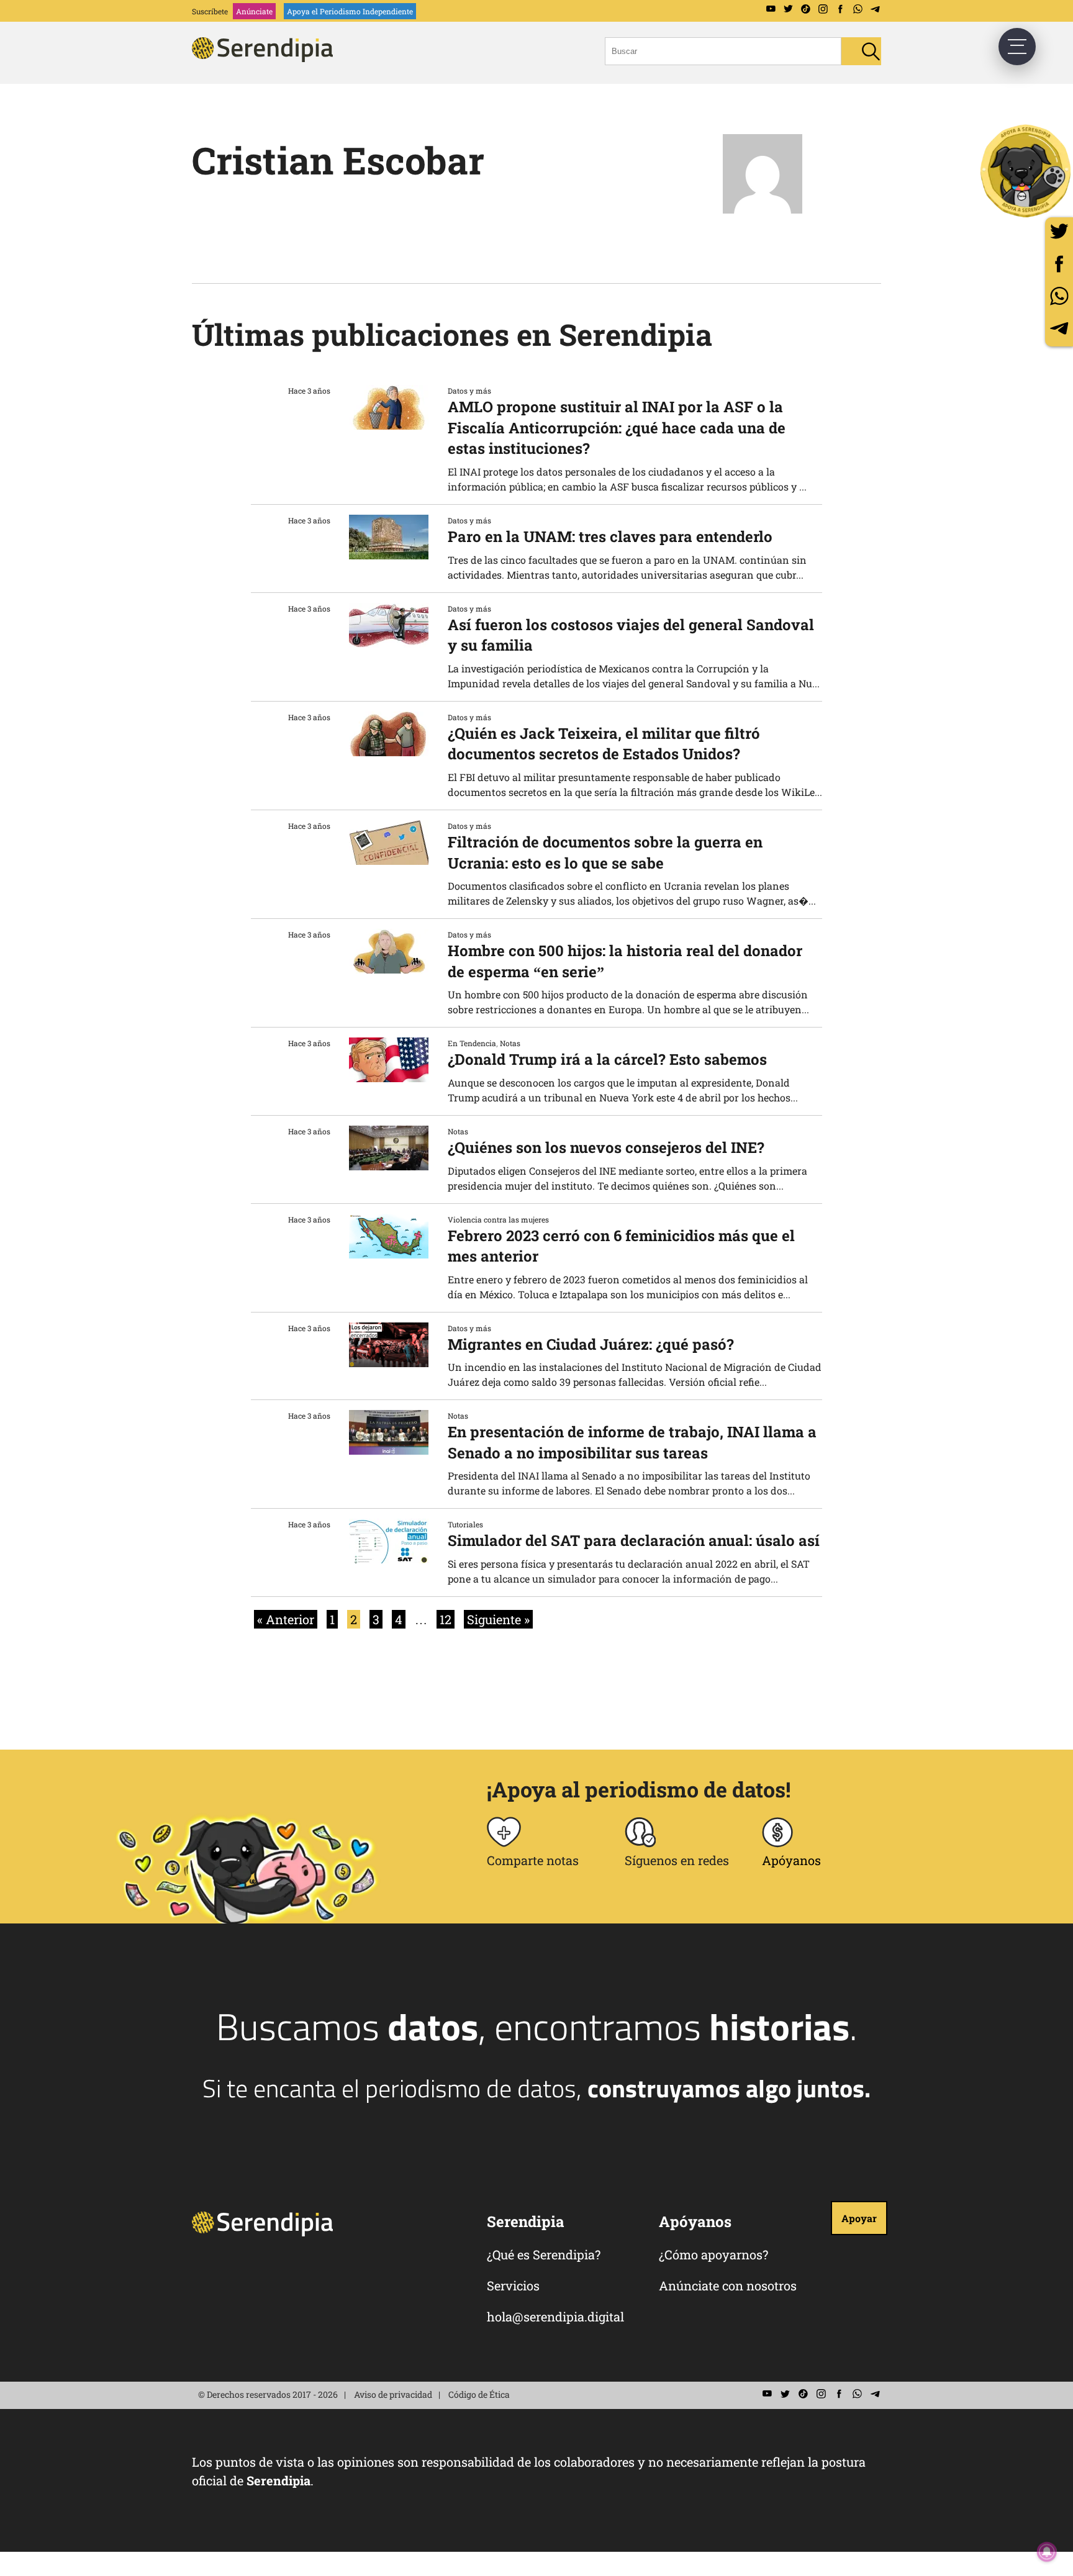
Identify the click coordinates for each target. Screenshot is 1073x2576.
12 (446, 1619)
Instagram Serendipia (823, 9)
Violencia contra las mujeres (498, 1219)
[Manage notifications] (1047, 2552)
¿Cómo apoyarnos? (713, 2254)
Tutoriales (465, 1524)
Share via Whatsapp (1059, 296)
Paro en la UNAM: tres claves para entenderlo (610, 536)
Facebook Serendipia (840, 9)
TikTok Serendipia (805, 9)
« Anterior (286, 1619)
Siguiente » (498, 1619)
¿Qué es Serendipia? (544, 2254)
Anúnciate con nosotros (728, 2285)
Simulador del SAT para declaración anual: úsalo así (634, 1540)
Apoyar (859, 2218)
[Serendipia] (266, 58)
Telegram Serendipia (875, 9)
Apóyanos (791, 1860)
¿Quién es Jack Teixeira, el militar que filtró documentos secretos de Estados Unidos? (604, 744)
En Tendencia (472, 1043)
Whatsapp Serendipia (858, 9)
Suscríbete (210, 11)
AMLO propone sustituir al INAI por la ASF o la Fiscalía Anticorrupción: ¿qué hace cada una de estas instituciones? (617, 427)
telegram (1059, 328)
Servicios (513, 2285)
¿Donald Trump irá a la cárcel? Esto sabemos (607, 1059)
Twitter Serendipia (788, 9)
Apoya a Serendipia (1026, 171)
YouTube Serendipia (771, 9)
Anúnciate (254, 11)
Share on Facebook (1059, 264)
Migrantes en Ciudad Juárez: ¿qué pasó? (591, 1344)
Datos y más (469, 391)
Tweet (1059, 231)
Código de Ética (479, 2394)
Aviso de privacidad (393, 2394)
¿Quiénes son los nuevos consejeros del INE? (606, 1147)
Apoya (350, 11)
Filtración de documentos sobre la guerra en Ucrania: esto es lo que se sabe (605, 852)
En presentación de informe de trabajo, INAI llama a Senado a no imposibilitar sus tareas (632, 1442)
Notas (510, 1043)
